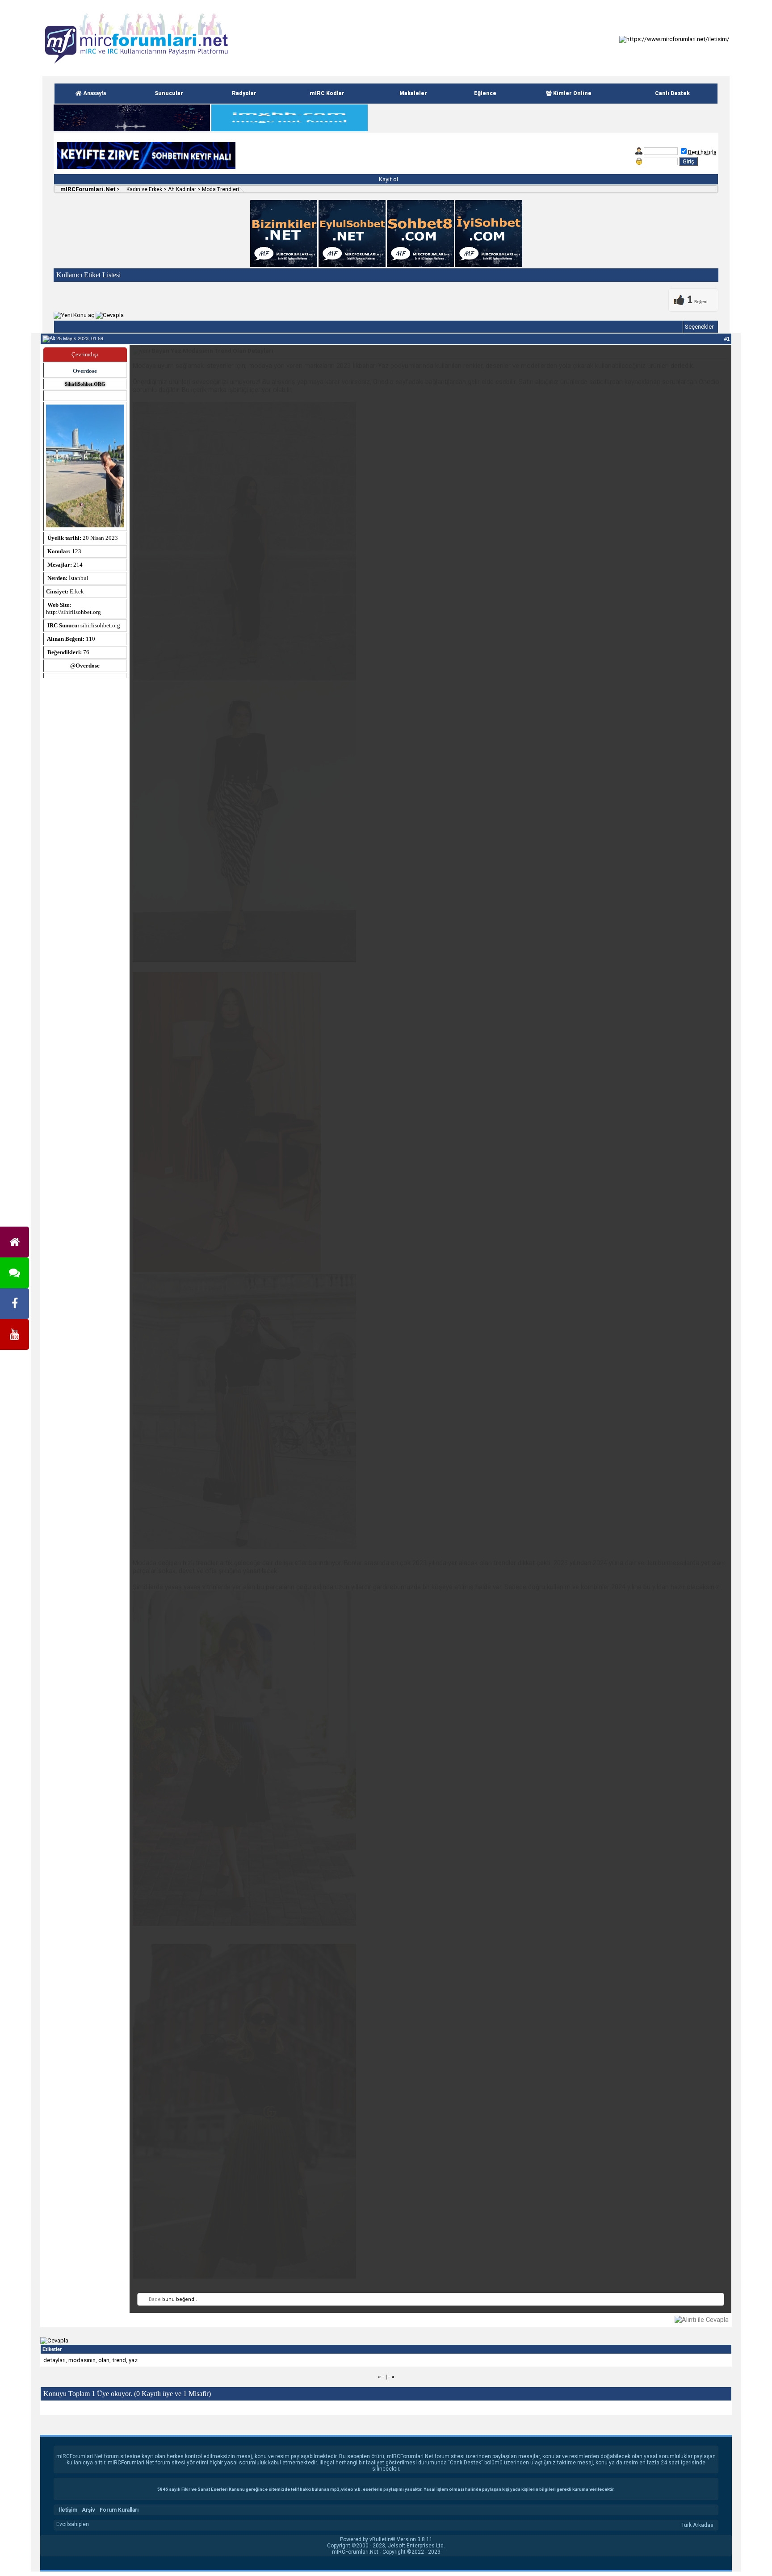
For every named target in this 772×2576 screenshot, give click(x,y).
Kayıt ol (388, 179)
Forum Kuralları (119, 2510)
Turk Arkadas (697, 2525)
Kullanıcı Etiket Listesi (88, 275)
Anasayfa (94, 93)
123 (77, 551)
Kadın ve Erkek (144, 189)
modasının (82, 2360)
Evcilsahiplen (73, 2524)
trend (119, 2360)
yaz (133, 2360)
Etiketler (52, 2349)
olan (104, 2360)
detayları (55, 2360)
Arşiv (88, 2510)
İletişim (68, 2510)
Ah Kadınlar (182, 189)
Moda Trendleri (220, 189)
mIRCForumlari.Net (87, 189)
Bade (155, 2299)
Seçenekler (699, 327)
